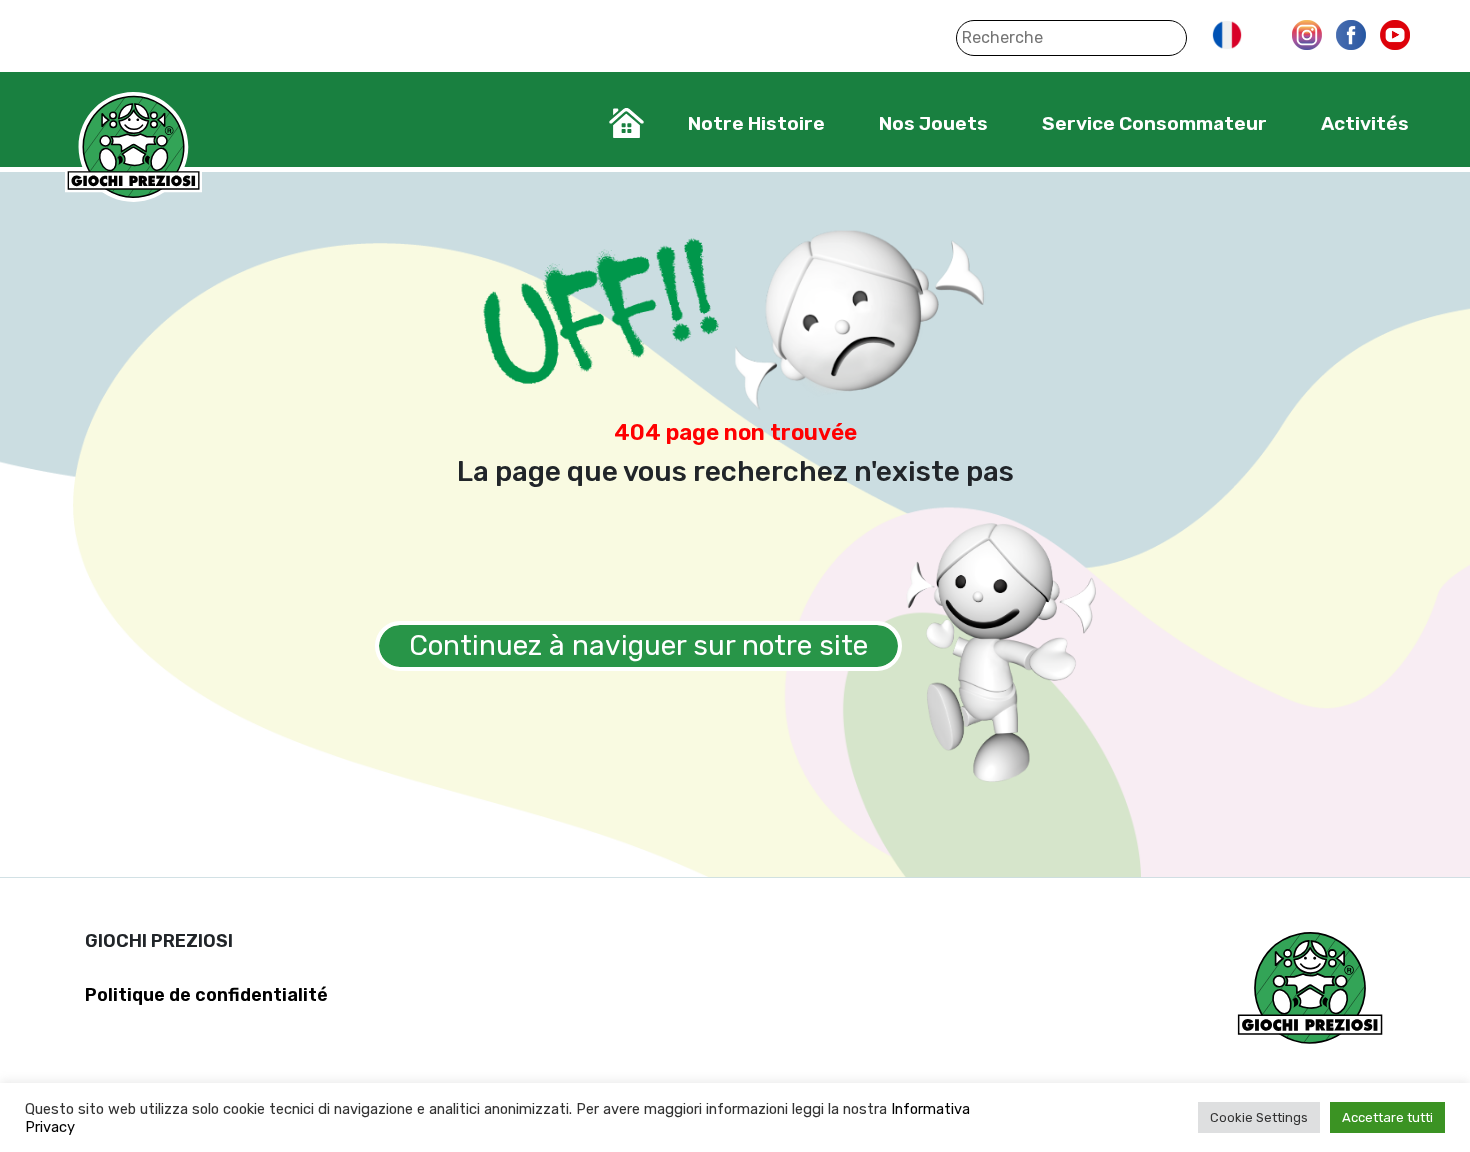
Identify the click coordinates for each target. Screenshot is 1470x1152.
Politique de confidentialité (206, 995)
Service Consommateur (1154, 123)
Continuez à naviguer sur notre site (638, 645)
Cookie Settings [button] (1259, 1117)
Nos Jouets (933, 123)
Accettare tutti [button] (1387, 1117)
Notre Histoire (756, 123)
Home (626, 123)
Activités (1365, 123)
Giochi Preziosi (133, 147)
